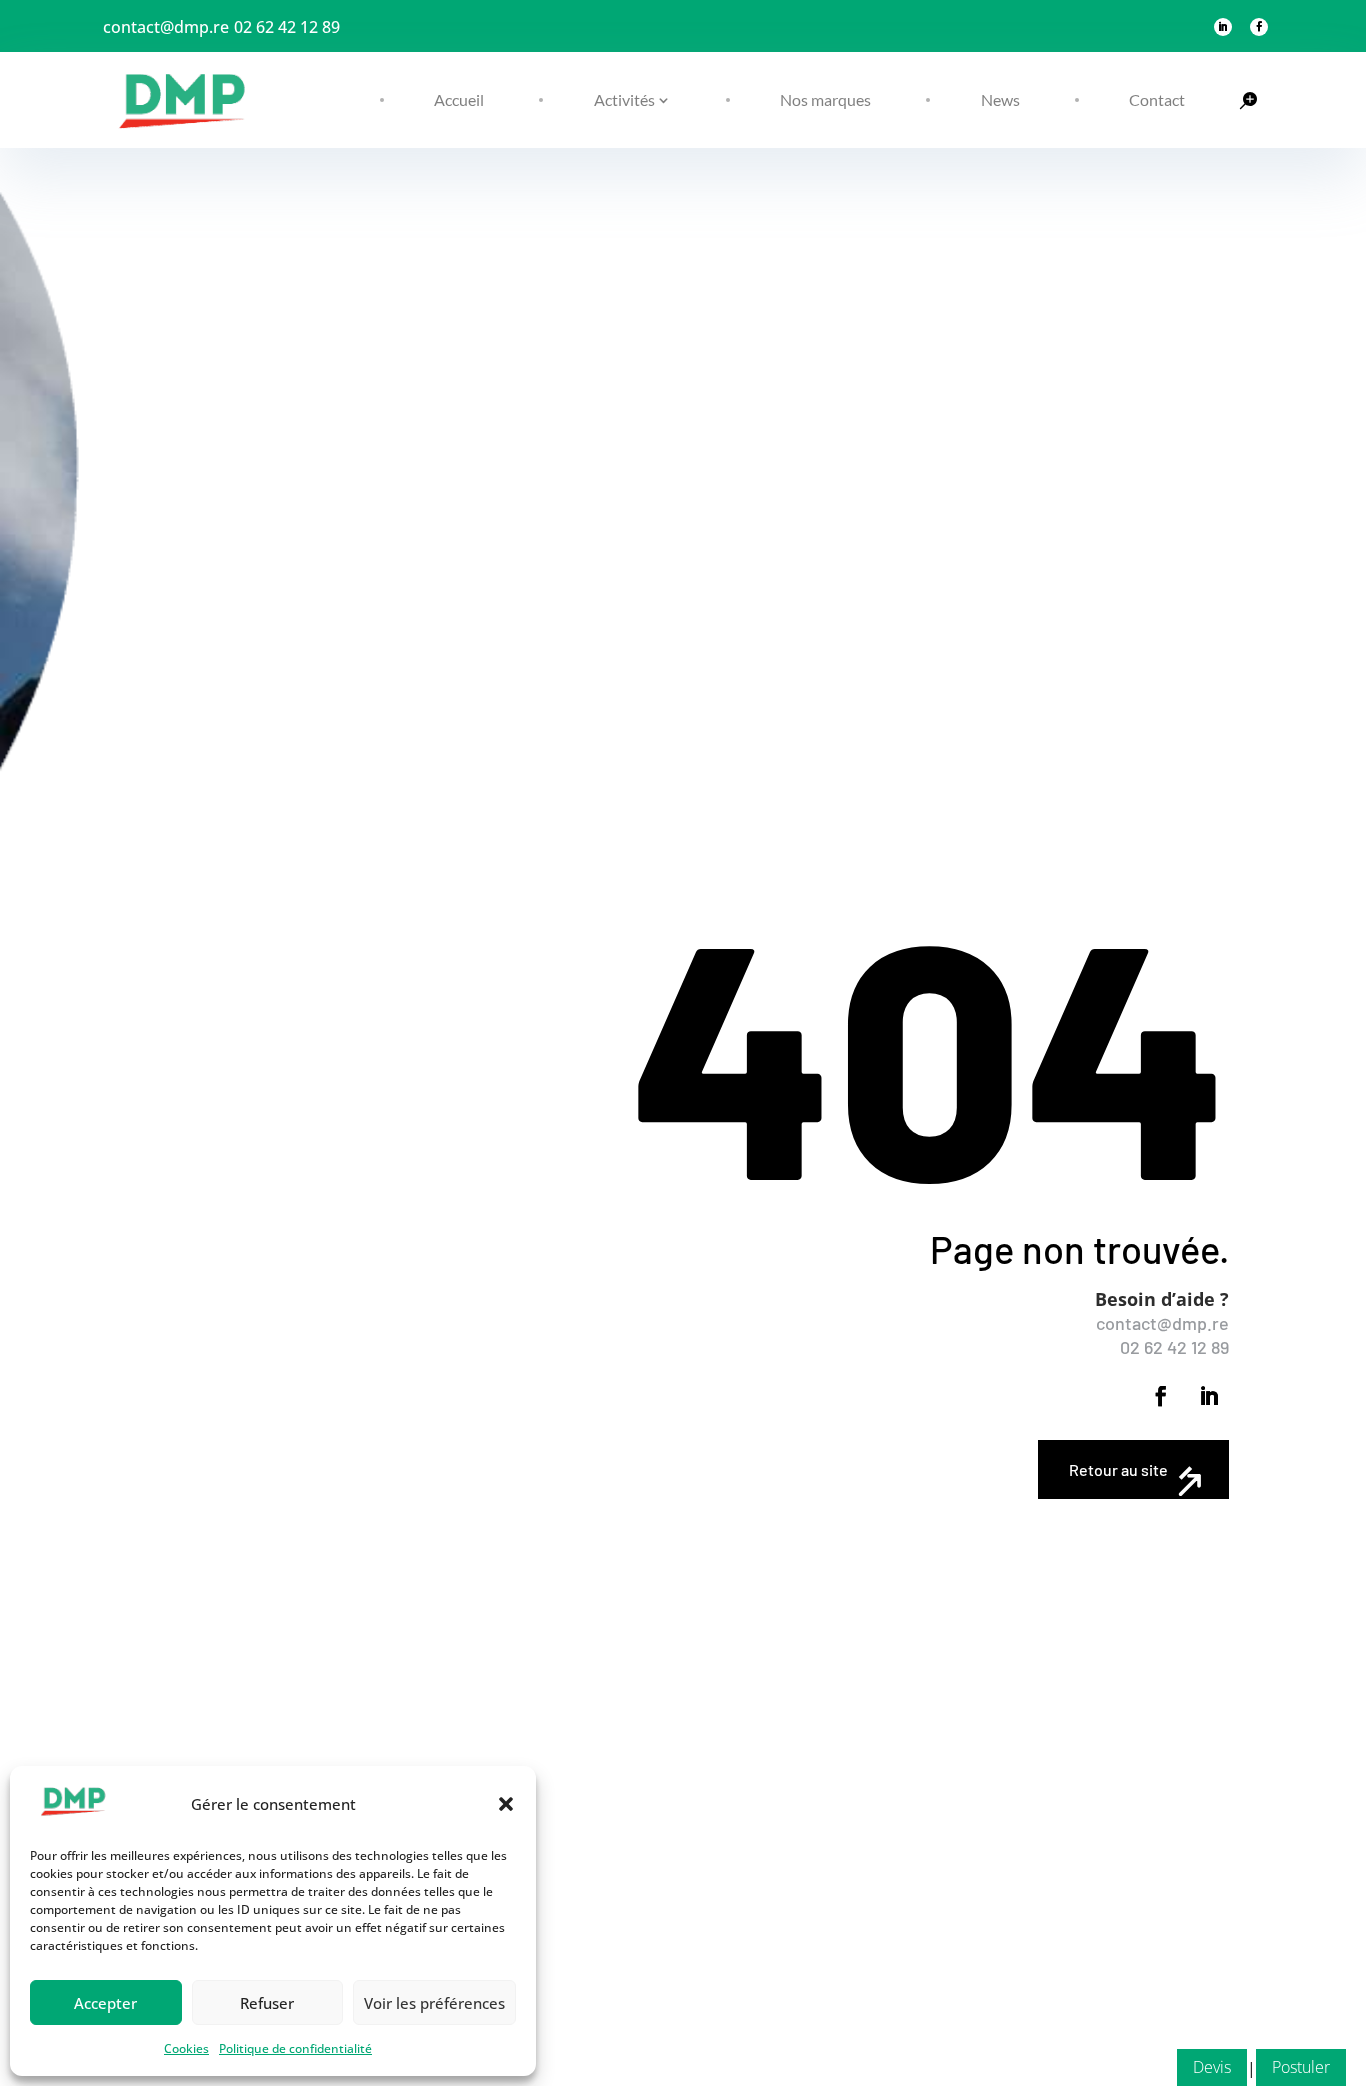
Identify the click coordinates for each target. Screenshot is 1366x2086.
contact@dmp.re (166, 27)
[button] (506, 1804)
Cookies (186, 2048)
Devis (1212, 2067)
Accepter (105, 2003)
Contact (1157, 99)
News (1000, 99)
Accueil (459, 99)
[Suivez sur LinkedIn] (1223, 27)
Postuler (1301, 2067)
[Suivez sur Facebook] (1259, 27)
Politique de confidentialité (295, 2048)
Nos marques (825, 99)
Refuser (267, 2003)
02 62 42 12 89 (287, 27)
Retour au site (1118, 1469)
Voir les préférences (434, 2003)
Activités (624, 99)
